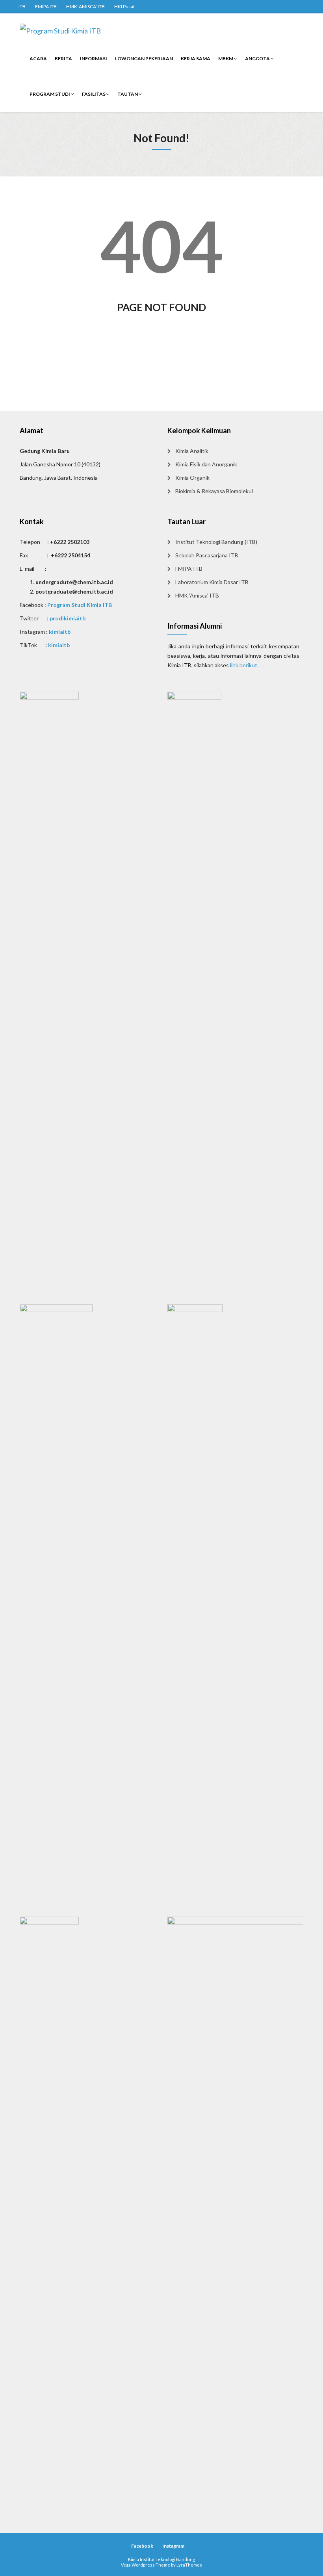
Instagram (173, 2546)
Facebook (142, 2546)
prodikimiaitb (68, 618)
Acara (38, 58)
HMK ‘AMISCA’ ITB (85, 6)
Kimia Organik (192, 478)
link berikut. (244, 665)
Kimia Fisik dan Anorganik (206, 464)
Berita (63, 58)
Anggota (258, 58)
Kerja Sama (196, 58)
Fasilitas (94, 94)
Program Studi (50, 94)
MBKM (226, 58)
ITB (22, 6)
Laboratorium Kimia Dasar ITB (212, 582)
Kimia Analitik (192, 451)
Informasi (94, 58)
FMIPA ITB (46, 6)
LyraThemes (189, 2565)
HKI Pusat (124, 6)
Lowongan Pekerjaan (144, 58)
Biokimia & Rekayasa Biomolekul (214, 491)
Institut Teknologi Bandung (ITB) (216, 542)
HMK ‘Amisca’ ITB (197, 595)
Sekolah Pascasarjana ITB (207, 555)
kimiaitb (60, 632)
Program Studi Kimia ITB (80, 605)
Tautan (128, 94)
